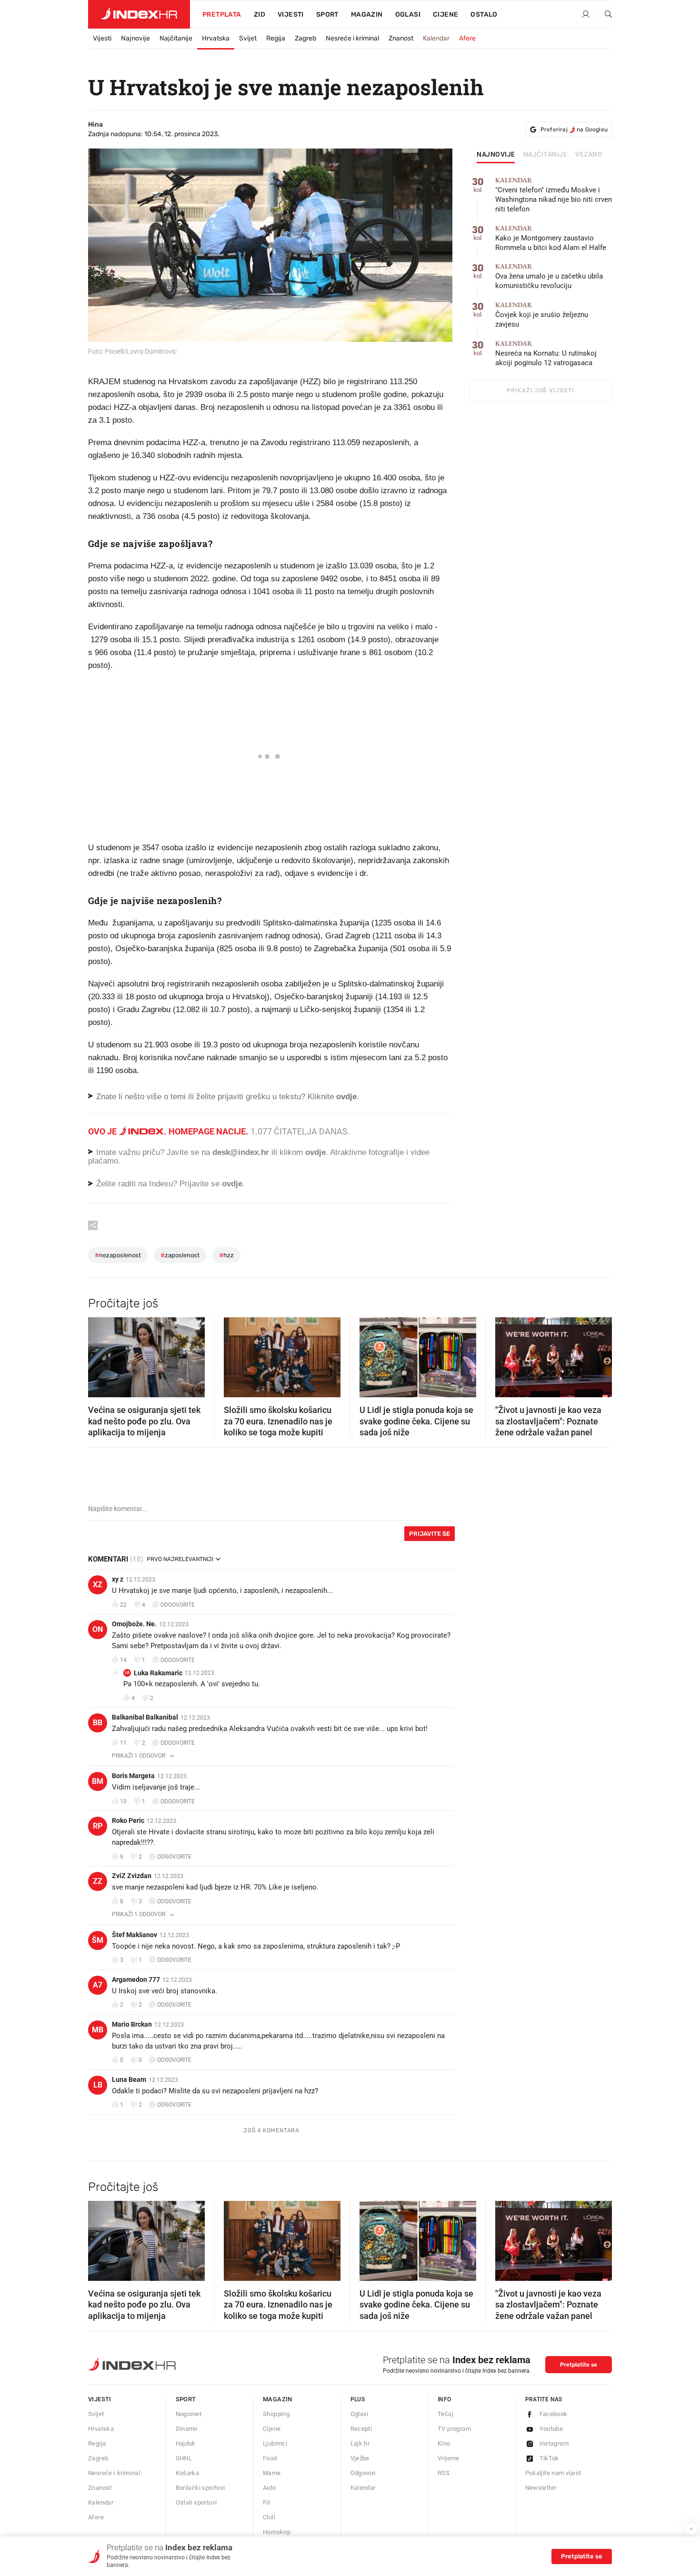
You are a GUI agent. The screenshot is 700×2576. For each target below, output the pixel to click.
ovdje (315, 1152)
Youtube (551, 2429)
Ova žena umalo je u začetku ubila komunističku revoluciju (549, 276)
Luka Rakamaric (158, 1673)
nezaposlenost (118, 1255)
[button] (100, 1354)
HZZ (226, 1255)
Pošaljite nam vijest (553, 2473)
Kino (444, 2443)
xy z (118, 1579)
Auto (270, 2488)
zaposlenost (180, 1255)
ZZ (98, 1881)
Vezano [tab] (589, 155)
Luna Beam (129, 2079)
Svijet (248, 38)
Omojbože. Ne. (134, 1624)
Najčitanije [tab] (545, 155)
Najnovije (135, 38)
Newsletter (541, 2488)
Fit (266, 2502)
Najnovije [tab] (496, 155)
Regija (276, 38)
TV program (454, 2429)
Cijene (445, 15)
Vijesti (291, 15)
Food (270, 2458)
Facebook (554, 2414)
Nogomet (189, 2414)
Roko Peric (128, 1820)
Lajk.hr (360, 2443)
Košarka (188, 2473)
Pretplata (222, 15)
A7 (98, 1985)
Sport (327, 15)
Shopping (276, 2414)
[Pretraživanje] (605, 15)
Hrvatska (216, 38)
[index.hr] (139, 14)
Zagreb (305, 38)
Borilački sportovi (200, 2488)
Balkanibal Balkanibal (145, 1717)
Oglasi (408, 15)
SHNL (184, 2458)
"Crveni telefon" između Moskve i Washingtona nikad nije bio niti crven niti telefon (554, 195)
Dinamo (187, 2429)
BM (98, 1781)
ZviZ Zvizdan (132, 1876)
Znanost (401, 38)
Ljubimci (275, 2443)
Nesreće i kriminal (352, 38)
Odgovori (363, 2473)
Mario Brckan (132, 2024)
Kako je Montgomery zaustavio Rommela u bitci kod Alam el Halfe (551, 238)
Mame (272, 2473)
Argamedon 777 (136, 1979)
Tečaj (445, 2414)
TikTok (549, 2458)
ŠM (98, 1940)
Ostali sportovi (196, 2502)
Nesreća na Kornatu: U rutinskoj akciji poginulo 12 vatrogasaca (546, 353)
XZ (98, 1585)
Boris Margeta (133, 1776)
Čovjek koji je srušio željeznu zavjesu (542, 315)
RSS (444, 2473)
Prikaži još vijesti (540, 390)
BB (98, 1723)
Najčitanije (176, 38)
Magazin (278, 2399)
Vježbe (360, 2458)
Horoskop (277, 2532)
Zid (260, 15)
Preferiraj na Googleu (574, 129)
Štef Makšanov (135, 1935)
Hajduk (186, 2443)
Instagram (554, 2443)
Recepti (361, 2429)
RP (98, 1826)
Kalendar (436, 38)
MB (98, 2030)
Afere (467, 38)
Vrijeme (449, 2458)
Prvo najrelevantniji (180, 1559)
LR (127, 1673)
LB (98, 2085)
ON (98, 1629)
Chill (269, 2517)
